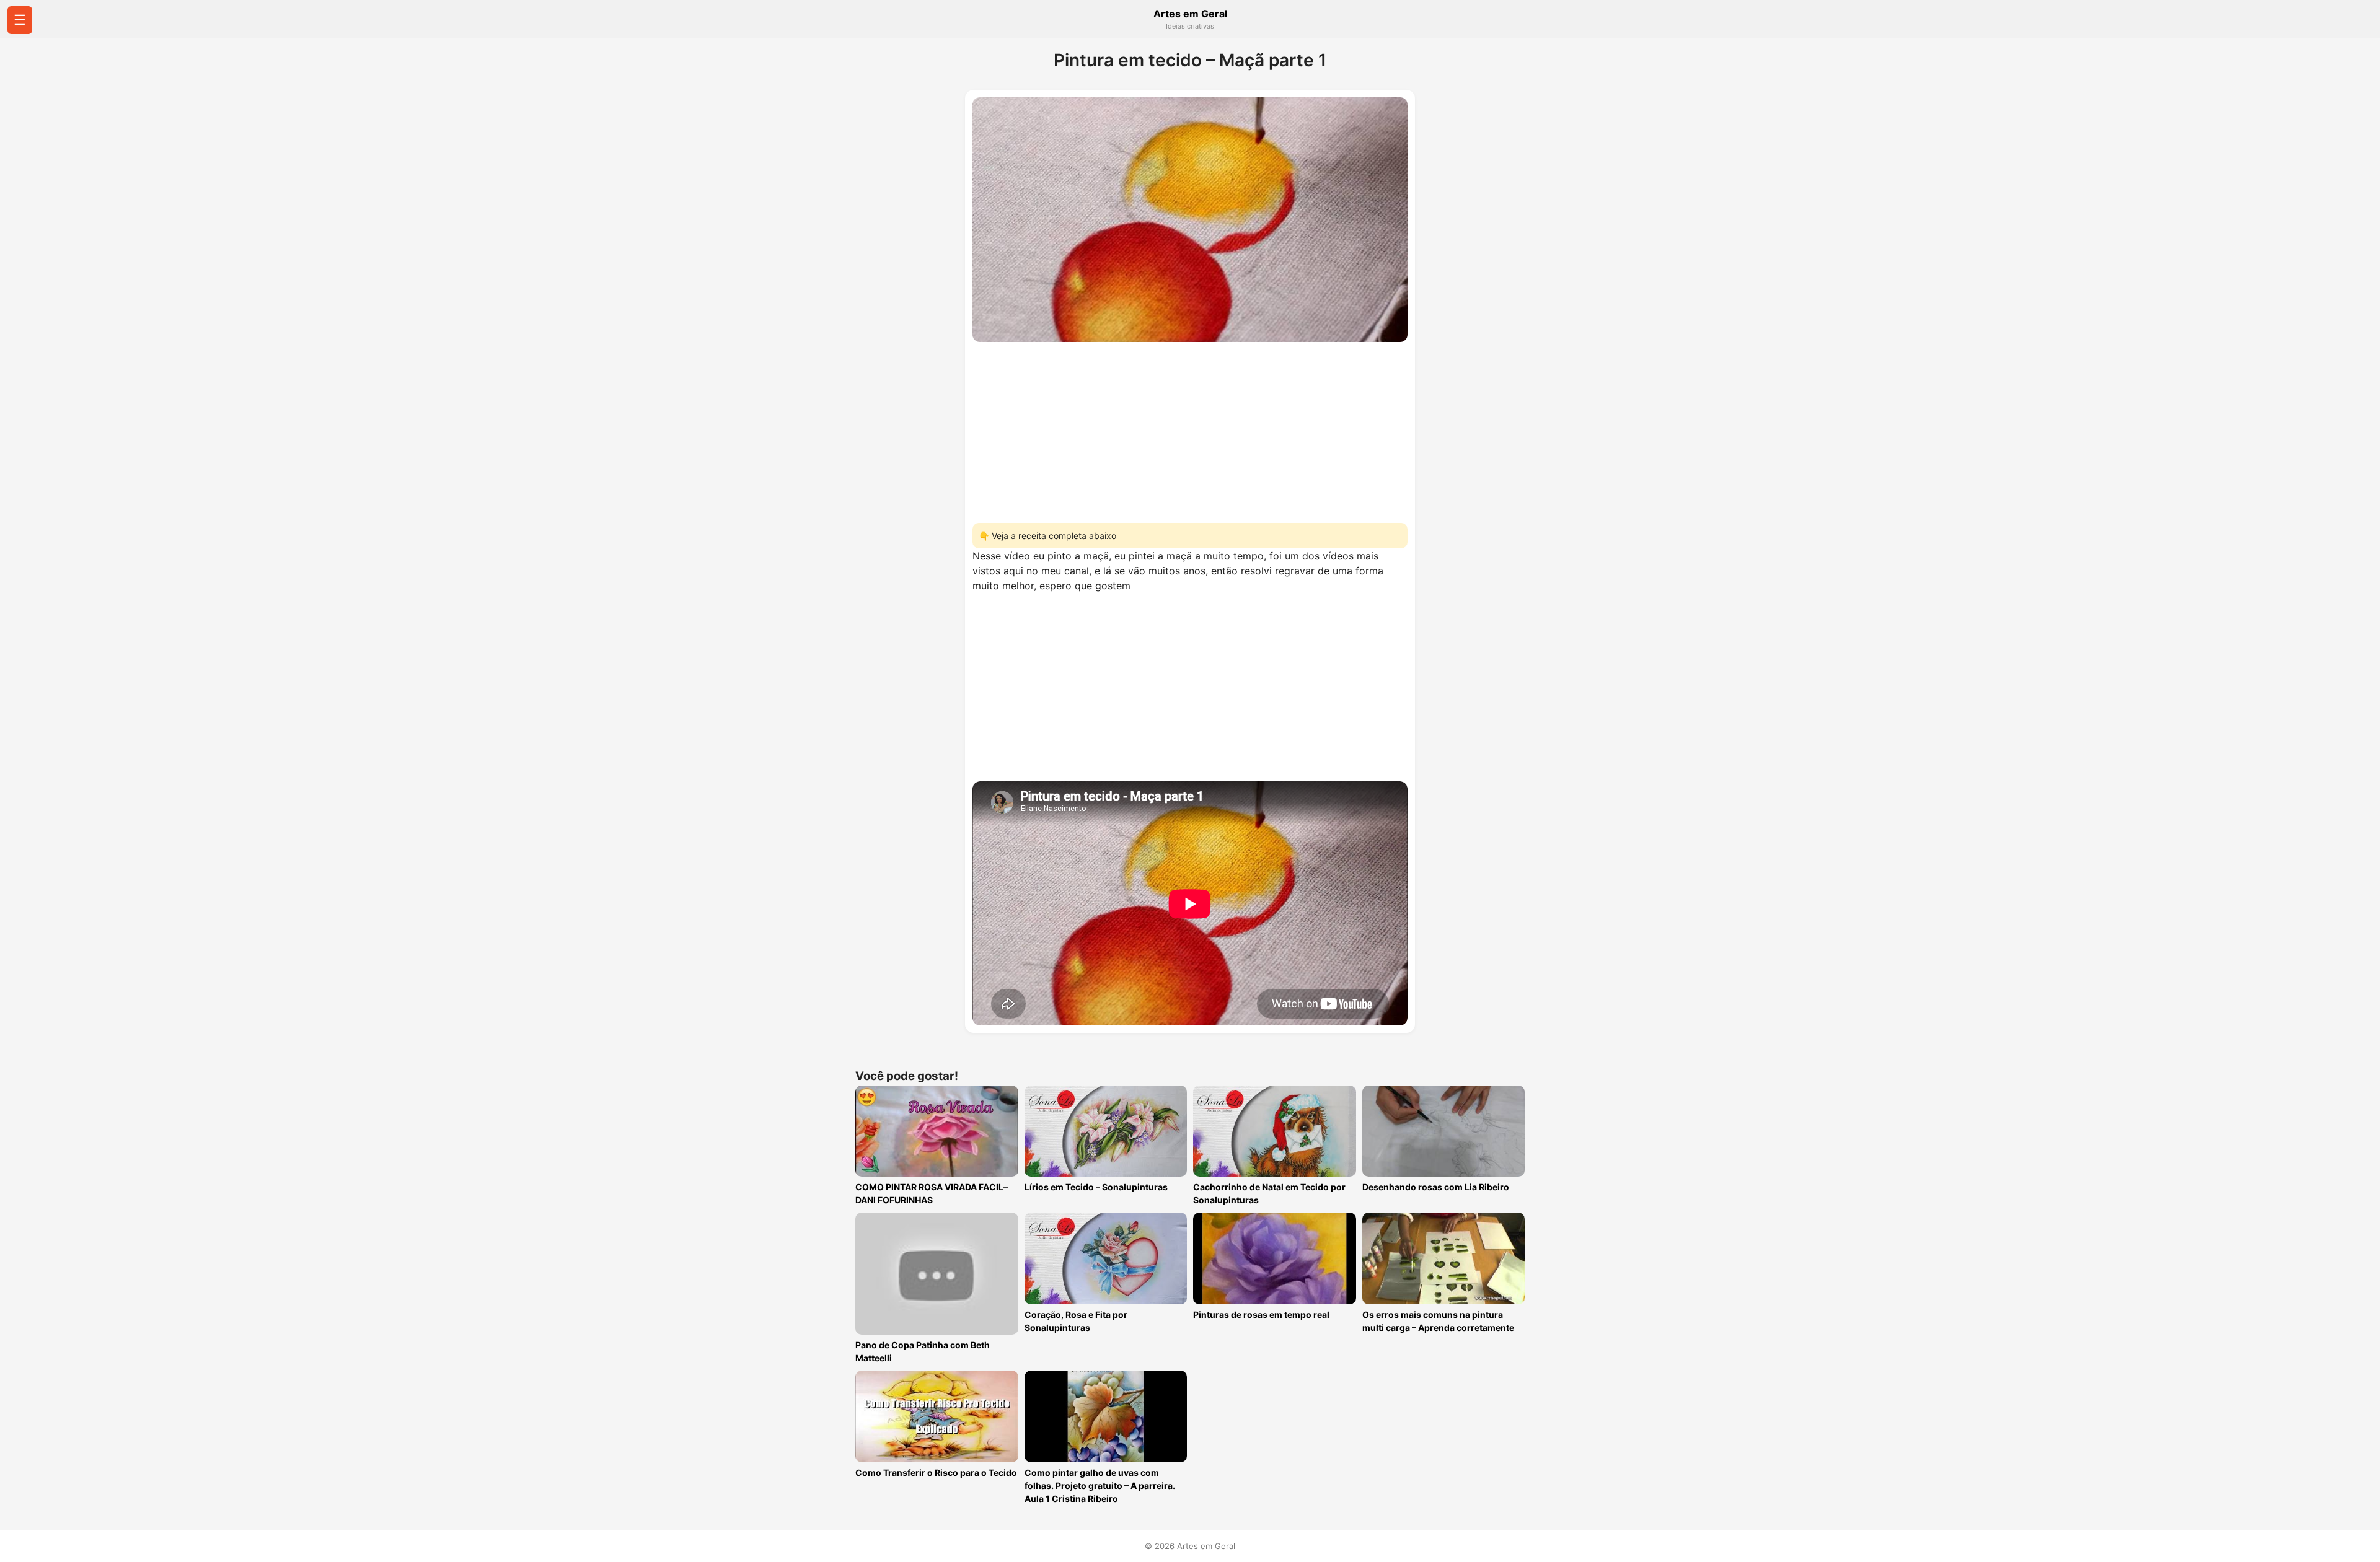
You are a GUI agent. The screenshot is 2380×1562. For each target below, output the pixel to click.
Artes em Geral (1190, 14)
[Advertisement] (1190, 429)
